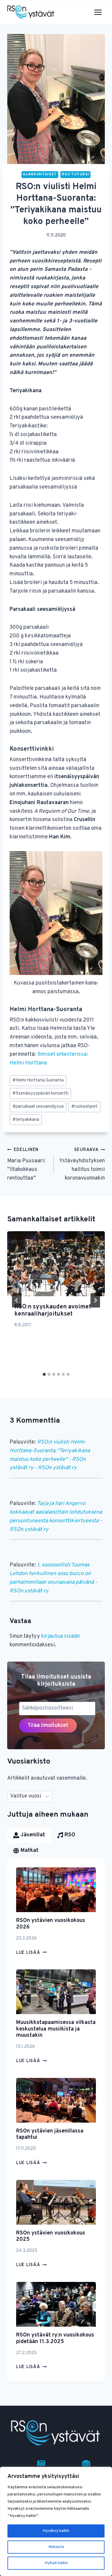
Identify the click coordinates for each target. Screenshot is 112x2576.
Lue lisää (31, 1953)
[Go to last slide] (17, 1300)
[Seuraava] (95, 1300)
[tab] (44, 1374)
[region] (56, 2521)
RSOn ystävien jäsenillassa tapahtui (50, 2134)
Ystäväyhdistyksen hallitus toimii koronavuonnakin (82, 1164)
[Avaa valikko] (98, 12)
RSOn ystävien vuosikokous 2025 (51, 2236)
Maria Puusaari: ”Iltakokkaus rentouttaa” (26, 1164)
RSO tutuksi (75, 174)
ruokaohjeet (84, 1107)
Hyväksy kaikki (56, 2531)
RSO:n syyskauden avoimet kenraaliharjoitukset (53, 1311)
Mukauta (56, 2547)
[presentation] (56, 1264)
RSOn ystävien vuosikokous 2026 (51, 1924)
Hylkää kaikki (56, 2563)
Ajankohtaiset (40, 174)
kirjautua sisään (60, 1636)
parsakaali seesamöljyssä (38, 1107)
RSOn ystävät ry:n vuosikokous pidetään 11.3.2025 (55, 2338)
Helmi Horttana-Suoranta (38, 1080)
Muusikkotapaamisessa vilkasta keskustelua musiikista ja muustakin (56, 2029)
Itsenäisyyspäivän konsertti (40, 1094)
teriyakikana (26, 1120)
